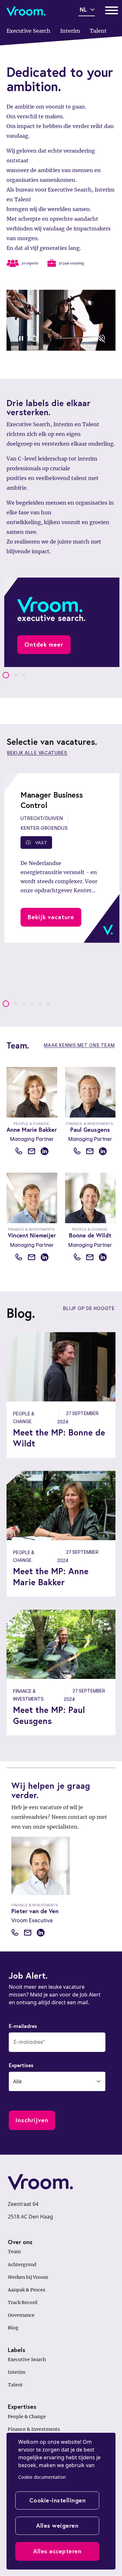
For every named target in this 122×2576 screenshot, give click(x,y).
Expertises (21, 2065)
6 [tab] (48, 1004)
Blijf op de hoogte (89, 1308)
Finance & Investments (34, 2429)
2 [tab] (16, 675)
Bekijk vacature (51, 917)
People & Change (27, 2417)
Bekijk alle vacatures (37, 753)
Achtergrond (22, 2265)
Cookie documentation (42, 2477)
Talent (15, 2385)
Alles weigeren (57, 2525)
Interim (17, 2372)
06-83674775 (77, 1257)
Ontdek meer (44, 644)
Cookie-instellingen (58, 2500)
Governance (21, 2315)
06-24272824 (19, 1257)
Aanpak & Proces (27, 2290)
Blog (13, 2328)
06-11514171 (15, 1932)
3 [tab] (24, 675)
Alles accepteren (57, 2551)
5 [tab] (40, 1004)
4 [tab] (32, 1004)
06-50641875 (19, 1151)
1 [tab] (6, 675)
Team (14, 2252)
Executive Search (27, 2359)
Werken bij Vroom (28, 2277)
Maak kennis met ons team (79, 1045)
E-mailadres (23, 2026)
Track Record (23, 2302)
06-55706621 (77, 1151)
